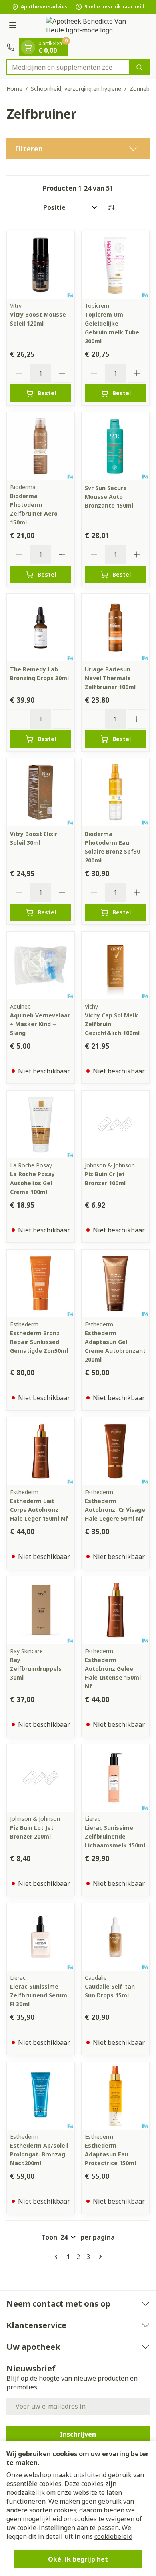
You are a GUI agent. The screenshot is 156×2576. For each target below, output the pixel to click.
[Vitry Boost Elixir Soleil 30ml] (41, 792)
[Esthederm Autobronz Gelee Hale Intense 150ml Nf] (115, 1610)
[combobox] (68, 67)
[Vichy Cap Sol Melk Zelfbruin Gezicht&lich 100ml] (115, 965)
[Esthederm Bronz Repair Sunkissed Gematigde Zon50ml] (41, 1283)
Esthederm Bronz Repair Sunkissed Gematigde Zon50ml (39, 1342)
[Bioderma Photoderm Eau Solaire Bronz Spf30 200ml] (115, 792)
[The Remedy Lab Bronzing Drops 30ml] (41, 628)
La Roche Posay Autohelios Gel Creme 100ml (32, 1183)
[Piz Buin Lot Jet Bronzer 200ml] (41, 1778)
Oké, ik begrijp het (78, 2559)
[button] (78, 149)
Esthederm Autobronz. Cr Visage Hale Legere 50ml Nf (115, 1510)
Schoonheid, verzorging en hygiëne (76, 89)
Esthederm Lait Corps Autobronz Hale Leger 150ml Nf (39, 1510)
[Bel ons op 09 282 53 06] (10, 47)
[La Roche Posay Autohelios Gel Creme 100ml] (41, 1124)
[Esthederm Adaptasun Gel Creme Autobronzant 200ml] (115, 1283)
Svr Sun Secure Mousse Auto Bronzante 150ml (109, 497)
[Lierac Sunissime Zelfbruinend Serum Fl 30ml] (41, 1937)
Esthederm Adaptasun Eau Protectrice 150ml (110, 2154)
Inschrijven (78, 2434)
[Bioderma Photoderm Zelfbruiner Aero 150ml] (41, 446)
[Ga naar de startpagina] (86, 26)
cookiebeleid (113, 2536)
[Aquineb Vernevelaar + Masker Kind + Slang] (41, 965)
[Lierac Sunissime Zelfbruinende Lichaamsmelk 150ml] (115, 1778)
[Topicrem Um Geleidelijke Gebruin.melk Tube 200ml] (115, 265)
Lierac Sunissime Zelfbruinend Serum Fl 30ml (39, 1995)
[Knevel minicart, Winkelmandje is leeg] (28, 47)
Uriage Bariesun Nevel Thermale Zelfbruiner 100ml (110, 678)
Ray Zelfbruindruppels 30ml (36, 1669)
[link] (58, 2257)
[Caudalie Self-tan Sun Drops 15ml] (115, 1937)
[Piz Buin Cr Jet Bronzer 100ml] (115, 1124)
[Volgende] (99, 2257)
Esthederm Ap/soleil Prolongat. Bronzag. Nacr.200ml (39, 2154)
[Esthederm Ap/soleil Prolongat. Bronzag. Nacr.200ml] (41, 2096)
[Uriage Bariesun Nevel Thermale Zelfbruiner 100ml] (115, 628)
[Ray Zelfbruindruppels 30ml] (41, 1610)
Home (14, 89)
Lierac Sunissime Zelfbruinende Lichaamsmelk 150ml (115, 1836)
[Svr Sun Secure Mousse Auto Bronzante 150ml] (115, 446)
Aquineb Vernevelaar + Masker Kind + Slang (40, 1024)
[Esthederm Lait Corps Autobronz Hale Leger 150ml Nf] (41, 1451)
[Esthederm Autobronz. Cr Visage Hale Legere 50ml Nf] (115, 1451)
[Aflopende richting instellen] (111, 207)
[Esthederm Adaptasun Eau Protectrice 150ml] (115, 2096)
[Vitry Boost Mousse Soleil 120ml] (41, 265)
